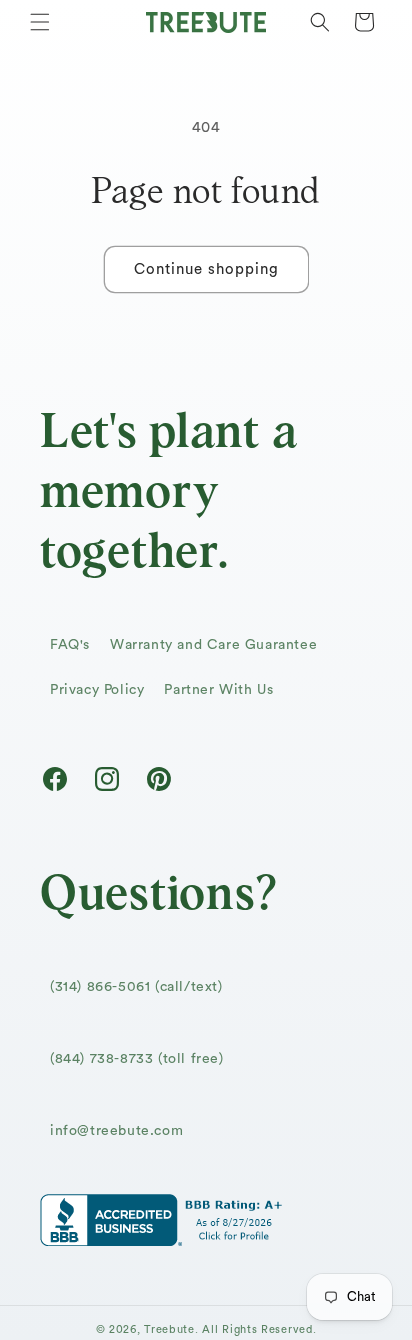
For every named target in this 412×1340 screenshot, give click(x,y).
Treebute (169, 1329)
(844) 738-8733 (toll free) (137, 1059)
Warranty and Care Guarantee (213, 645)
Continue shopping (206, 269)
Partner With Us (218, 690)
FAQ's (70, 645)
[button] (40, 22)
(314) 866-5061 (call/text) (136, 987)
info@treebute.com (116, 1131)
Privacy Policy (97, 690)
